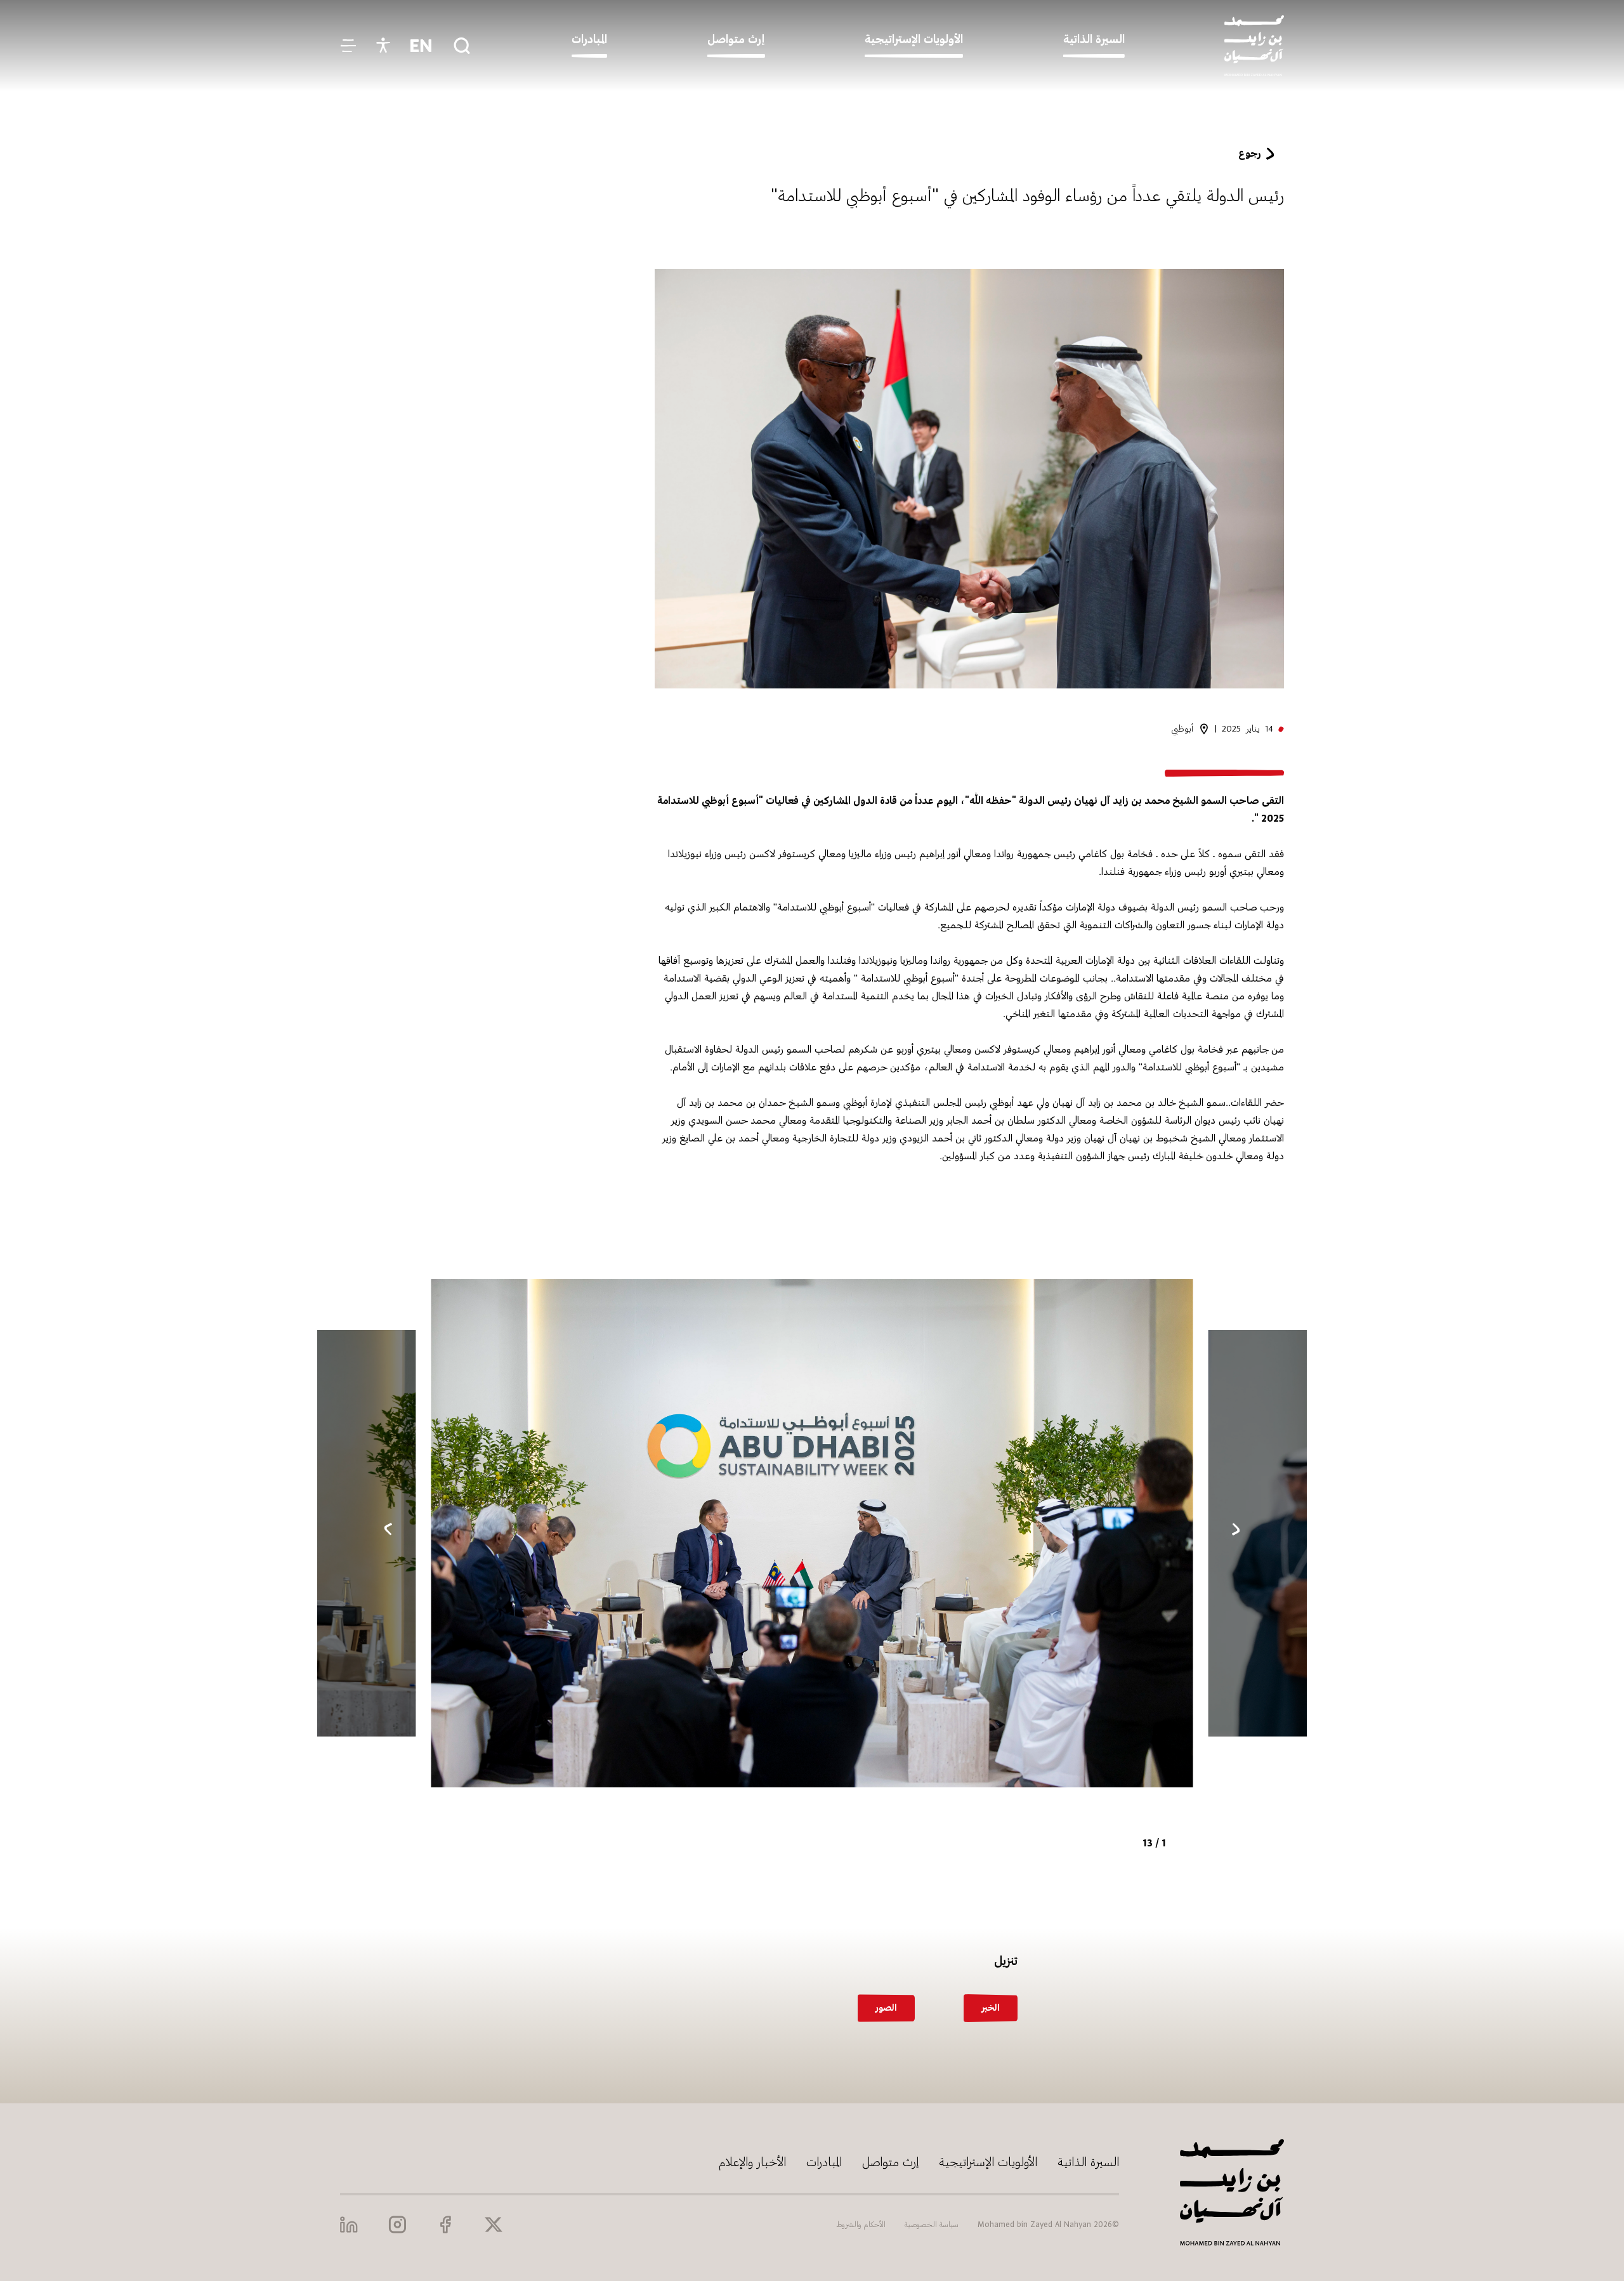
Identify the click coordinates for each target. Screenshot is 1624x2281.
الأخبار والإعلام (752, 2162)
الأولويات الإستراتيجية (988, 2162)
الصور (886, 2008)
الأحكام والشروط (861, 2225)
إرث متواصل (890, 2162)
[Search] (462, 46)
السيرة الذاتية (1088, 2162)
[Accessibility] (383, 46)
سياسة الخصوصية (932, 2225)
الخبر (991, 2008)
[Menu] (348, 46)
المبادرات (824, 2162)
